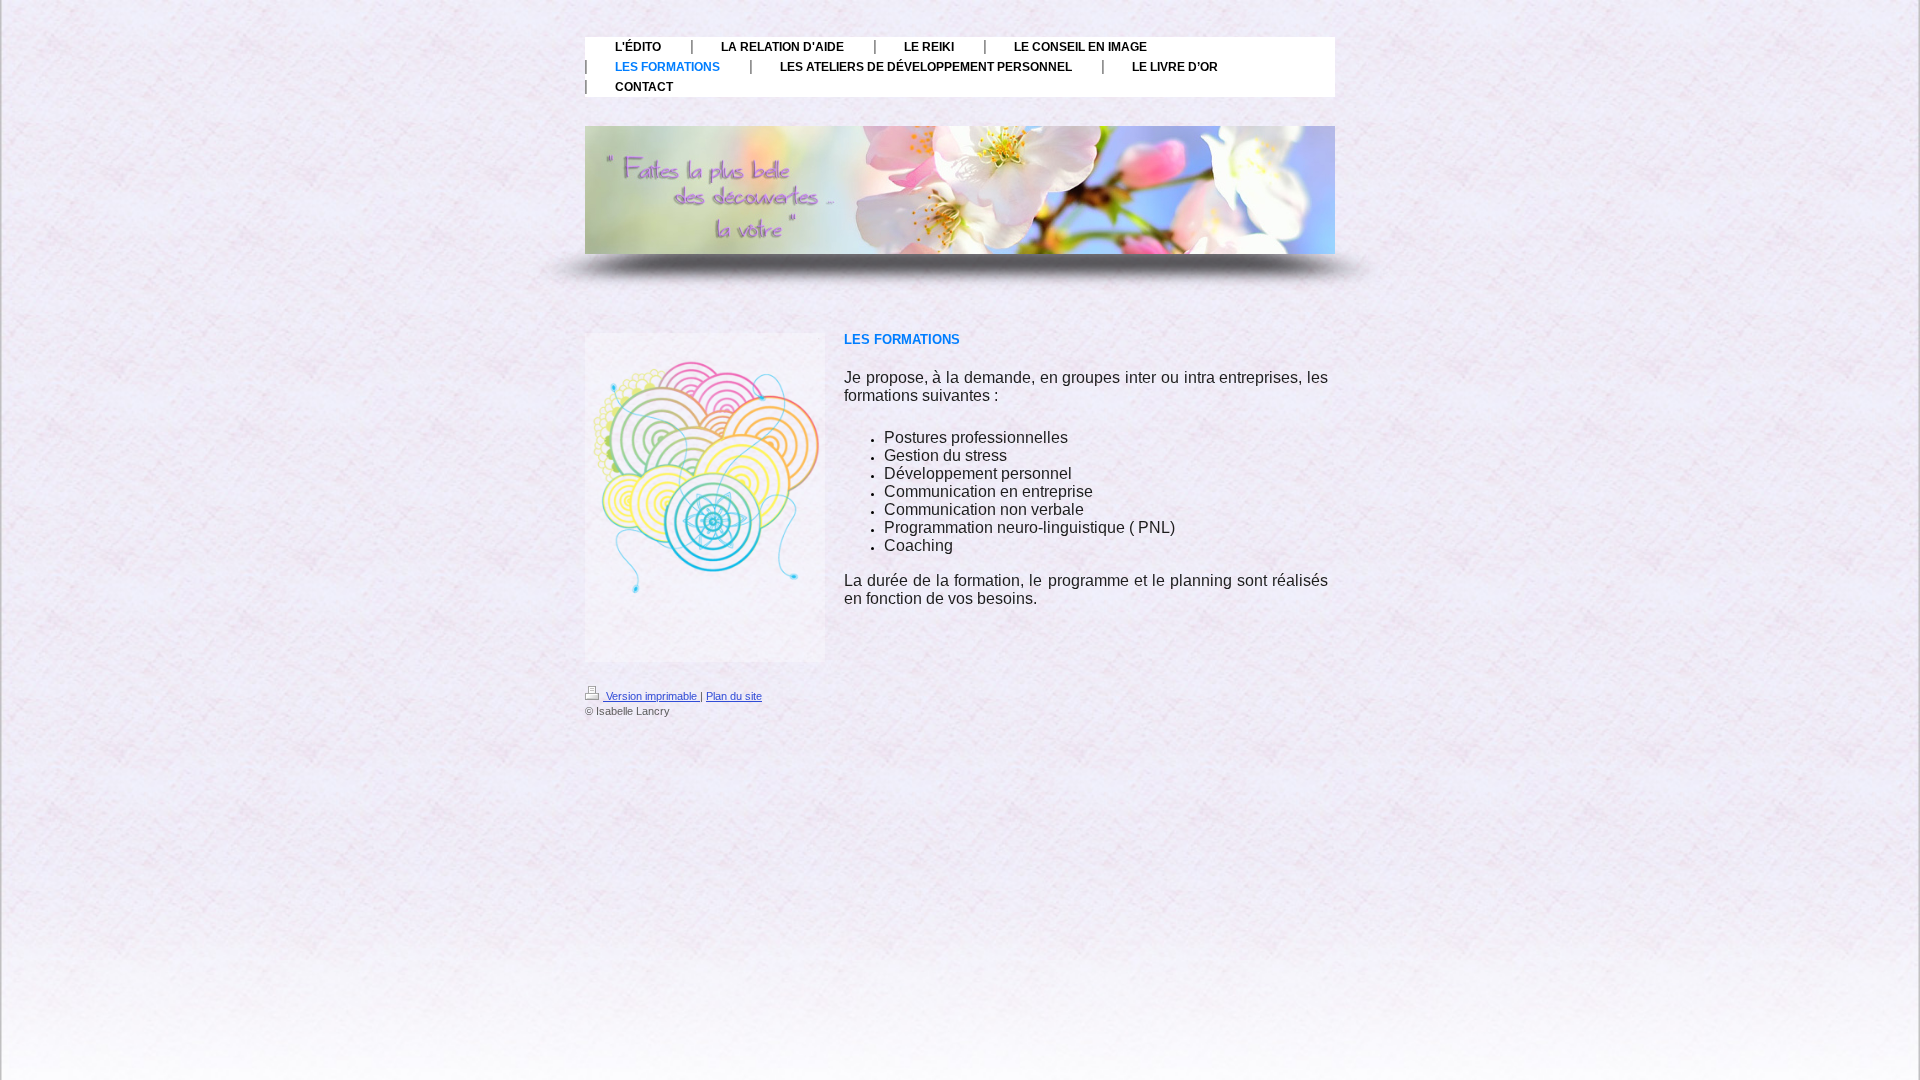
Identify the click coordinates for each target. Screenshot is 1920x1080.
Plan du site (734, 696)
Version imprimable (651, 696)
